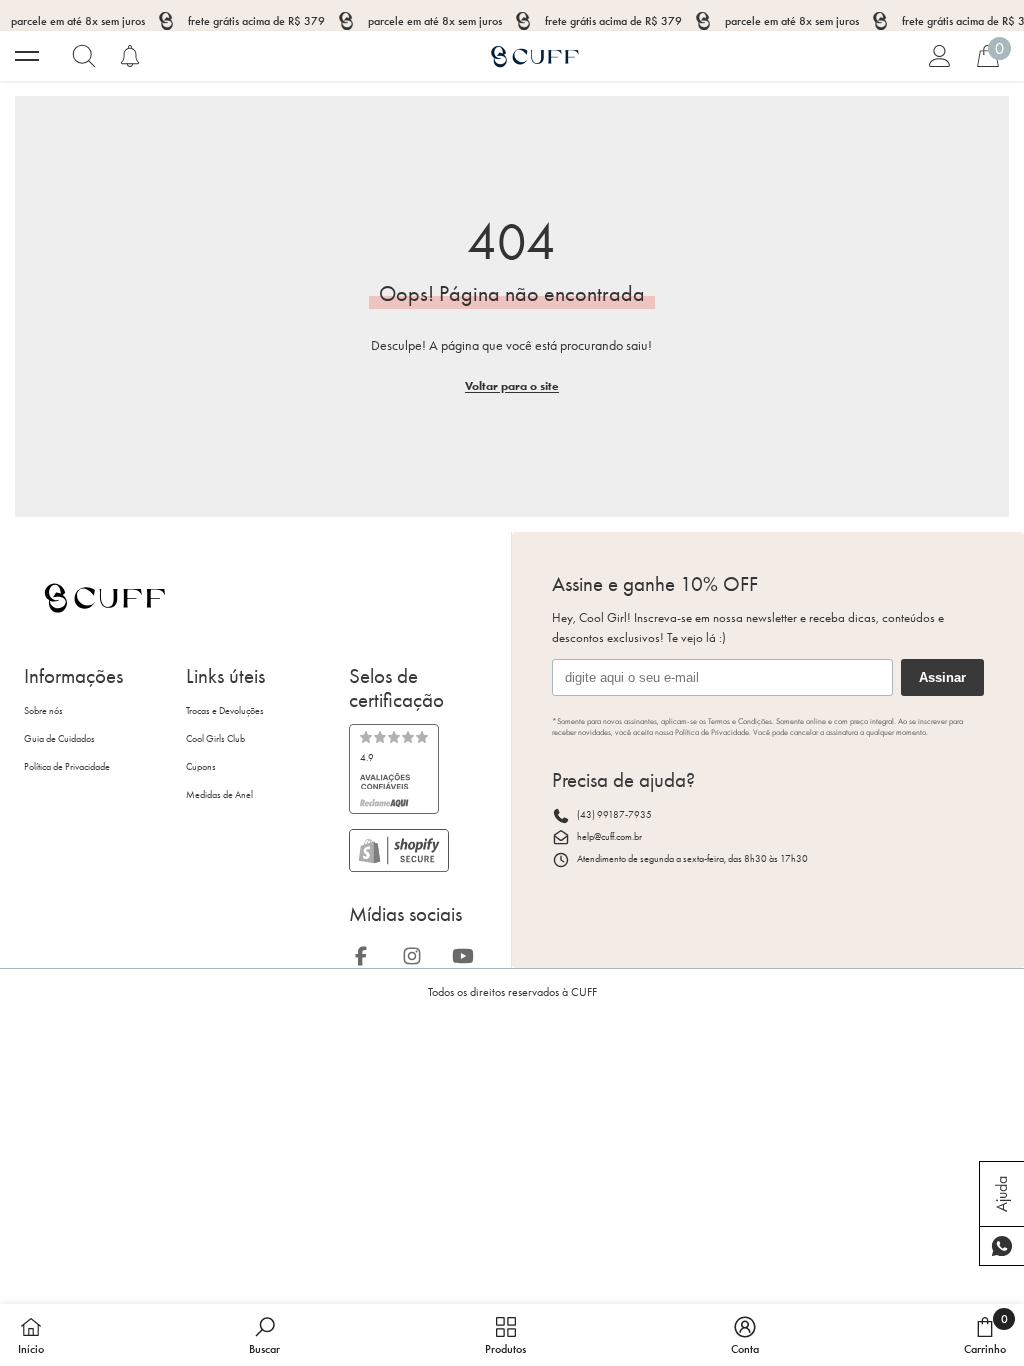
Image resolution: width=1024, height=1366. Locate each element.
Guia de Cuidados (59, 739)
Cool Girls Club (215, 739)
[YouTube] (469, 953)
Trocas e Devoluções (225, 711)
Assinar (942, 677)
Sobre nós (43, 711)
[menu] (27, 56)
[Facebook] (367, 953)
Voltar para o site (512, 385)
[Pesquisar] (84, 56)
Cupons (201, 767)
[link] (394, 769)
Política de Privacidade (67, 767)
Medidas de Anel (219, 795)
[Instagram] (418, 953)
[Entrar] (940, 56)
